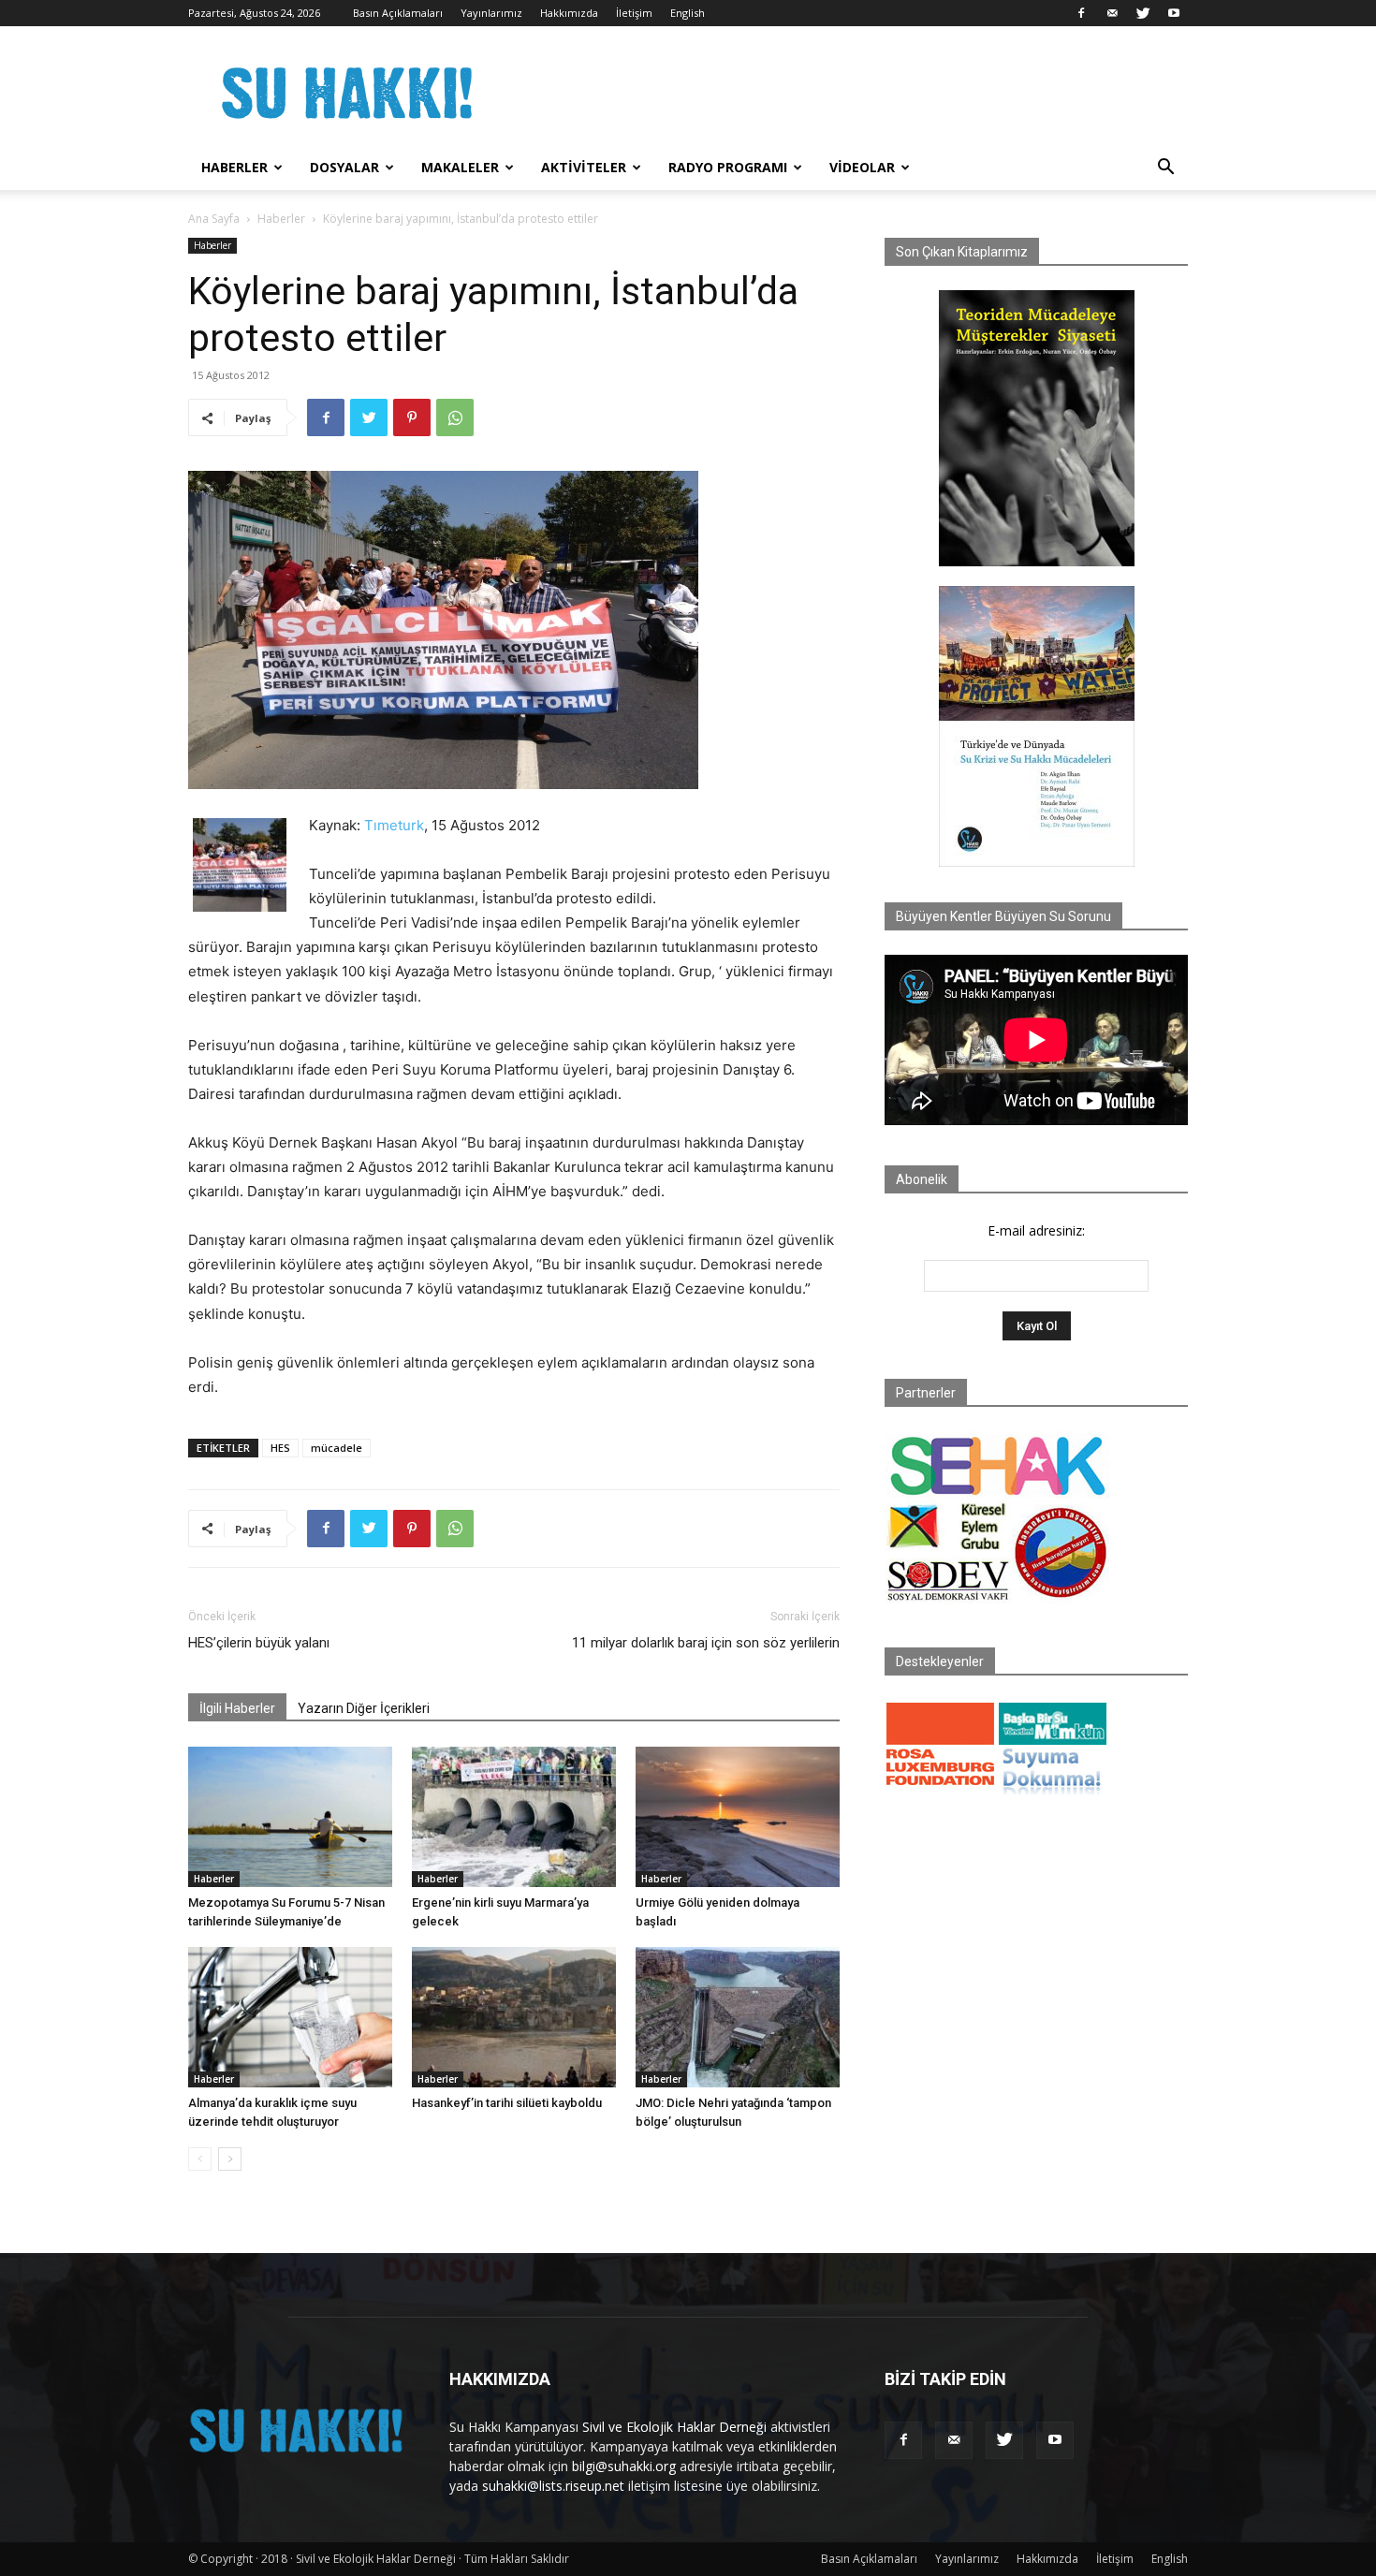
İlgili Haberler (237, 1708)
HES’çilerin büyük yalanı (259, 1643)
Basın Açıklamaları (398, 13)
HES (280, 1448)
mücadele (337, 1448)
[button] (1165, 169)
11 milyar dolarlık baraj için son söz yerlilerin (706, 1643)
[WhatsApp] (455, 417)
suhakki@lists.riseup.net (553, 2486)
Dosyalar (344, 167)
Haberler (234, 167)
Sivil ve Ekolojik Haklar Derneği (674, 2427)
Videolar (862, 167)
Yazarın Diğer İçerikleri (364, 1708)
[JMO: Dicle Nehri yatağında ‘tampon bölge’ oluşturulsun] (738, 2017)
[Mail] (1112, 13)
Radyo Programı (728, 167)
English (688, 13)
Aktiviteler (584, 167)
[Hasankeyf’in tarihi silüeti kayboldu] (514, 2017)
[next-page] (230, 2159)
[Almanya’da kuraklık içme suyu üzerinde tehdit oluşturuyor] (290, 2017)
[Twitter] (1143, 13)
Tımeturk (394, 825)
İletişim (634, 13)
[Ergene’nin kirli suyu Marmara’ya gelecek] (514, 1817)
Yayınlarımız (491, 13)
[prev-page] (200, 2159)
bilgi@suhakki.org (624, 2466)
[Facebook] (1081, 13)
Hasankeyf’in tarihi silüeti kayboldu (507, 2103)
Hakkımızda (569, 13)
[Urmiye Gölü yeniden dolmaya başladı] (738, 1817)
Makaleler (460, 167)
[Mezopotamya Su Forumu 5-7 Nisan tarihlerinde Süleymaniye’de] (290, 1817)
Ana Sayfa (214, 219)
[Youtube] (1174, 13)
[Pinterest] (412, 417)
